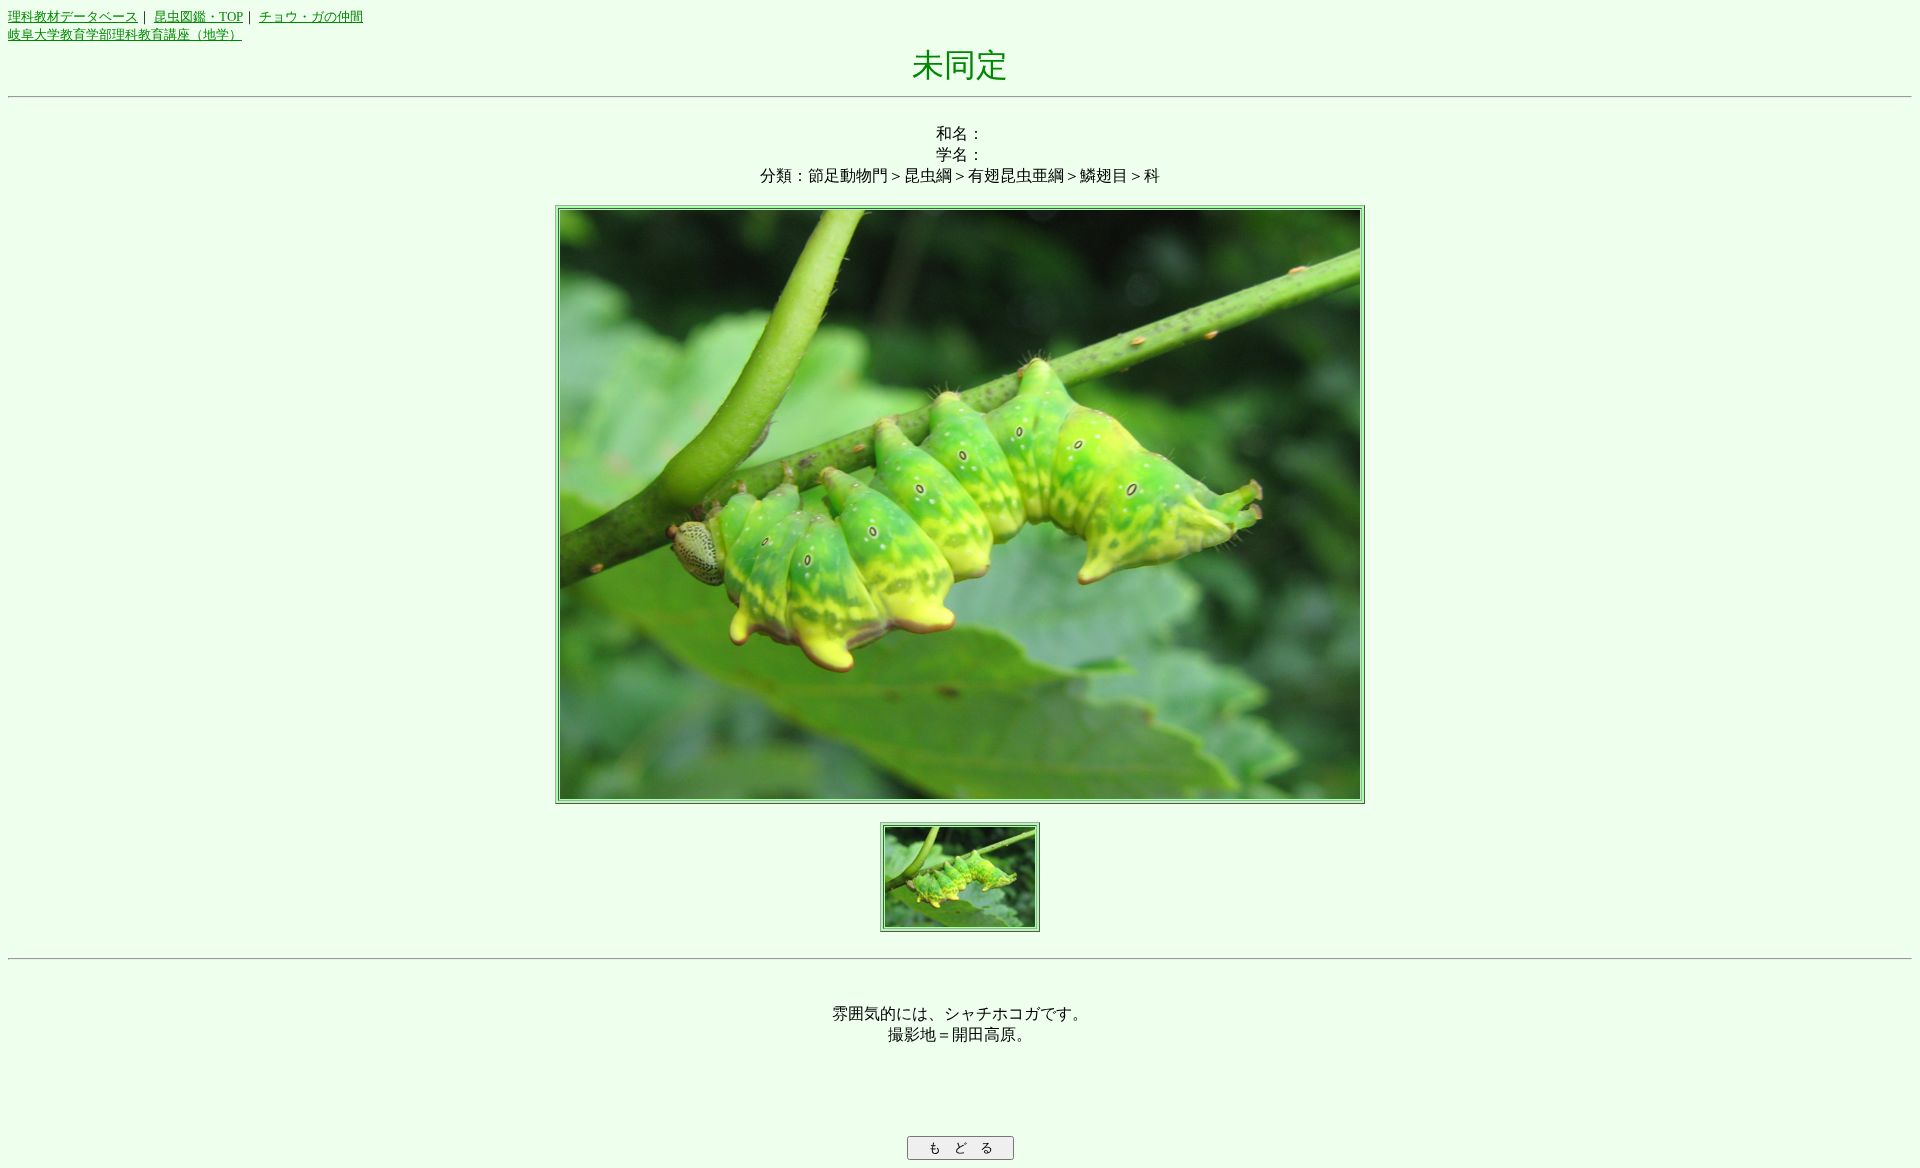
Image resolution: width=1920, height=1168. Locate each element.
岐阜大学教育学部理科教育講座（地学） (125, 34)
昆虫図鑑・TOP (198, 16)
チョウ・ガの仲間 (311, 16)
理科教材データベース (73, 16)
